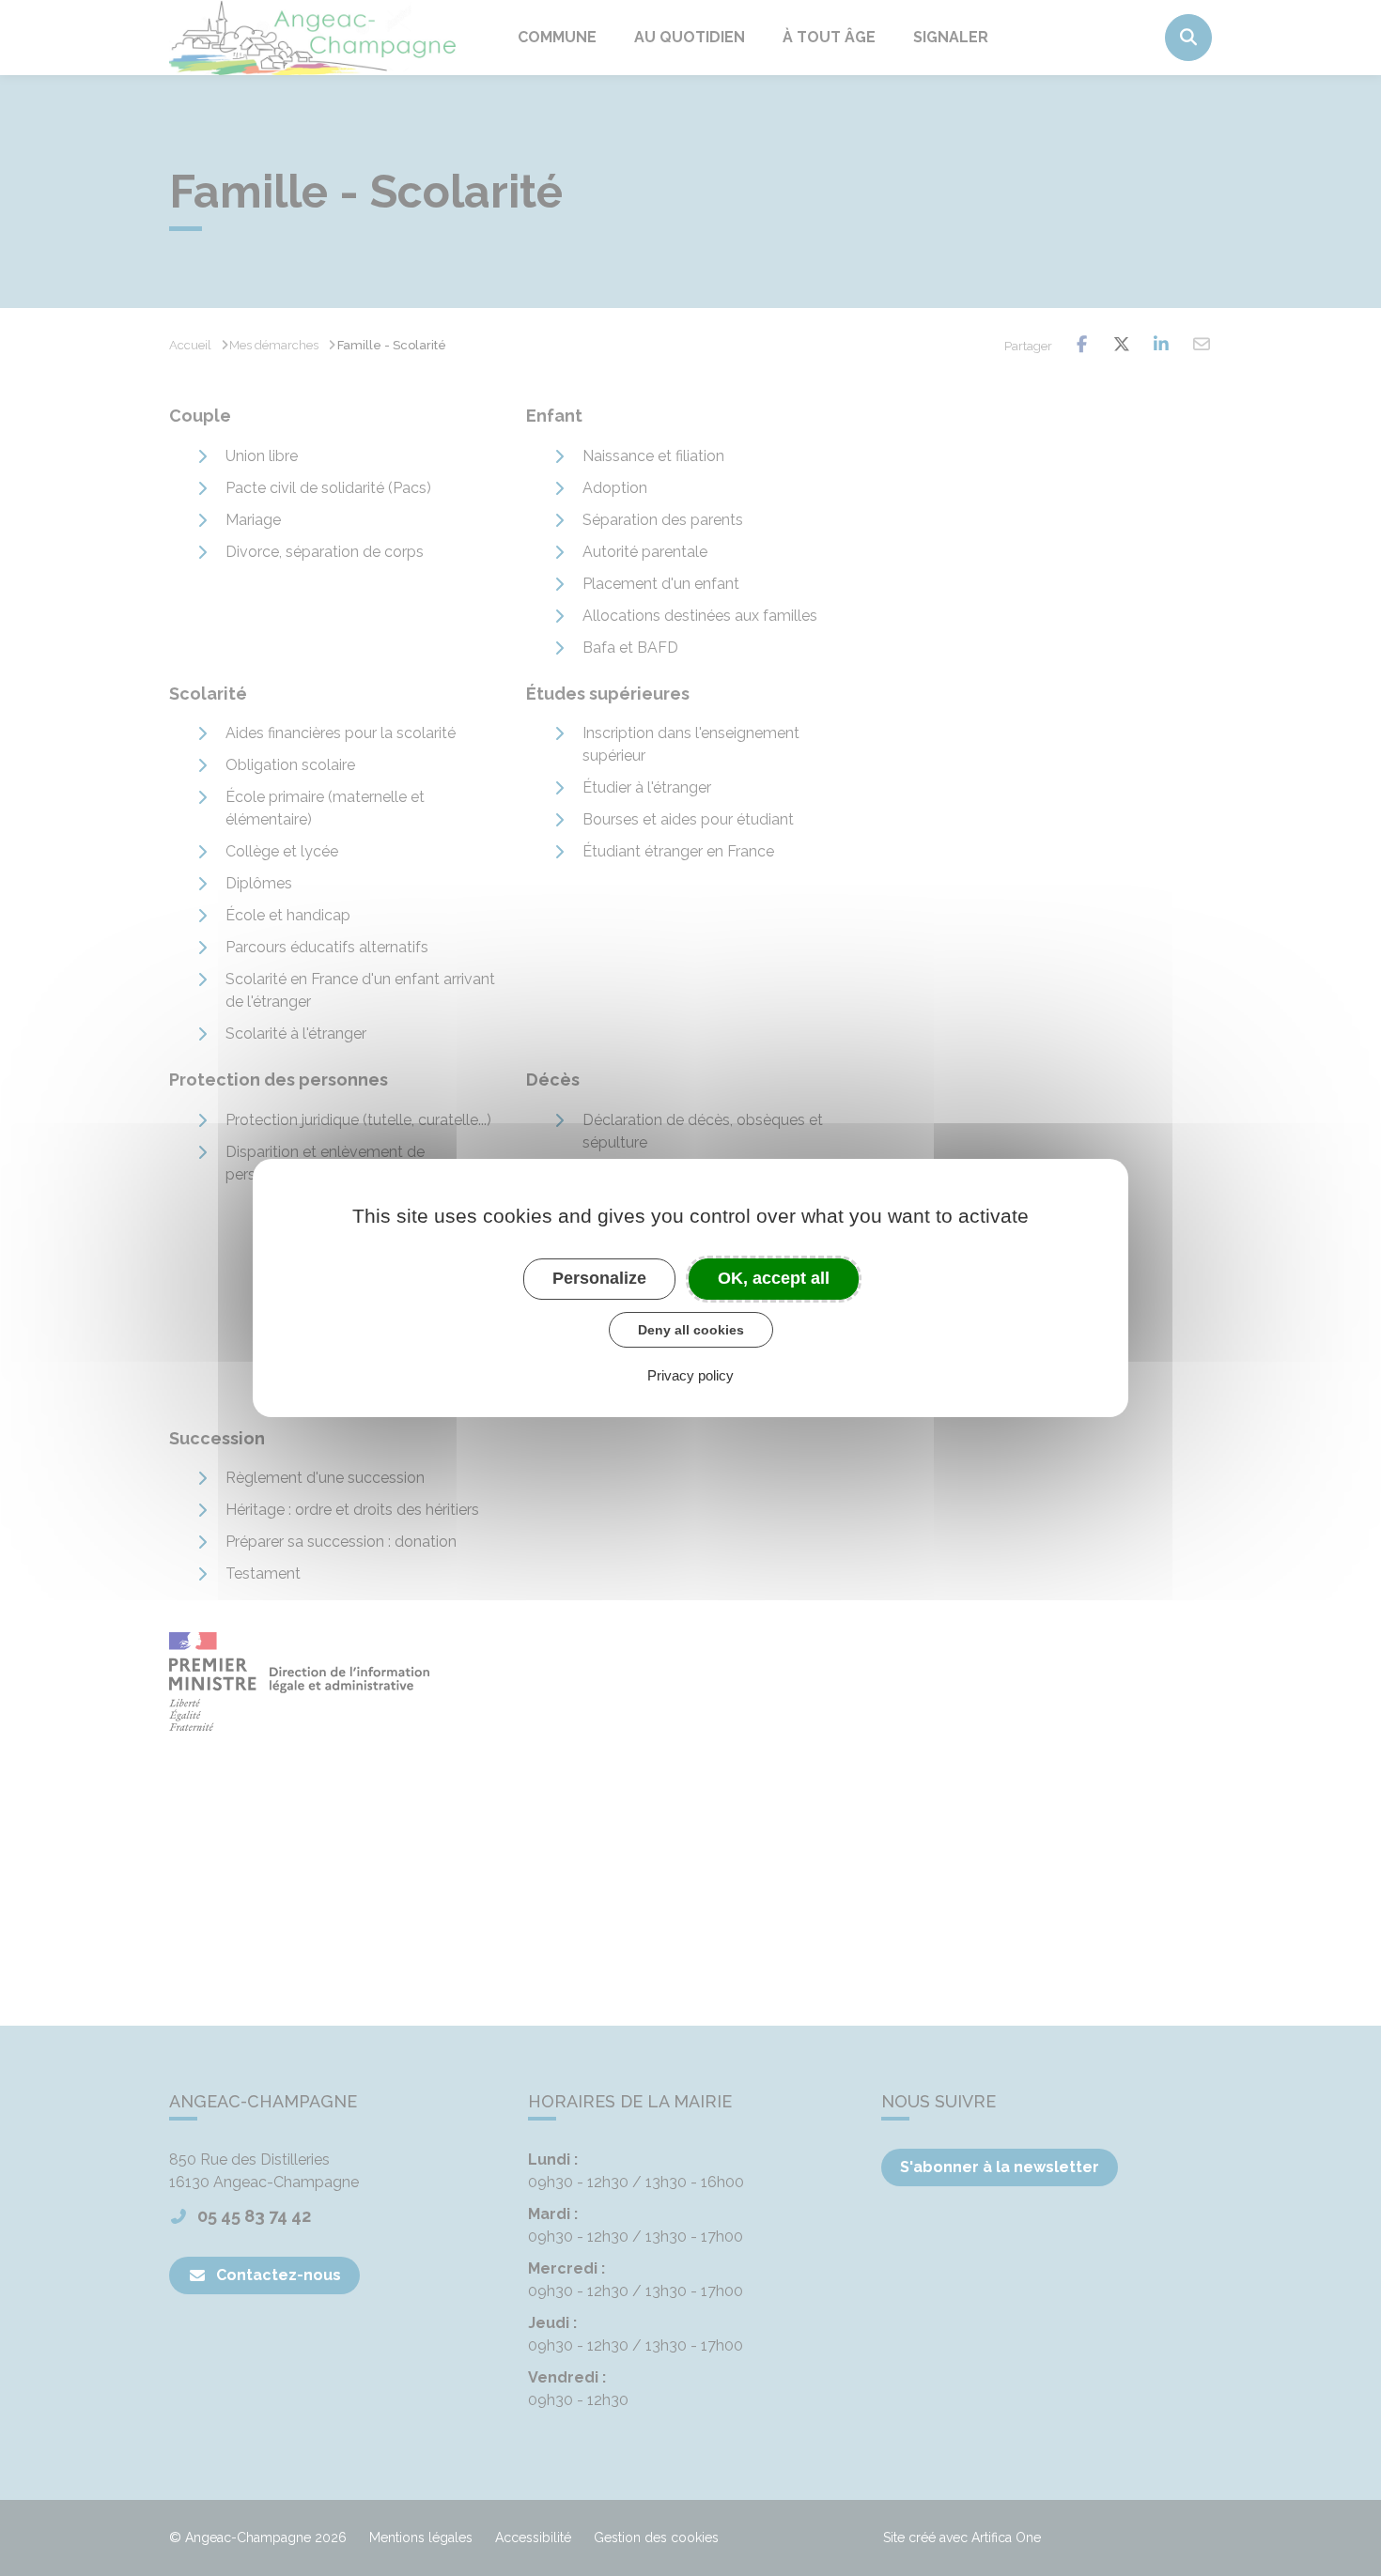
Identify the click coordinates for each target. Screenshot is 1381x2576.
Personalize (599, 1278)
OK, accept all (774, 1278)
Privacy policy (690, 1375)
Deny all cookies (691, 1330)
